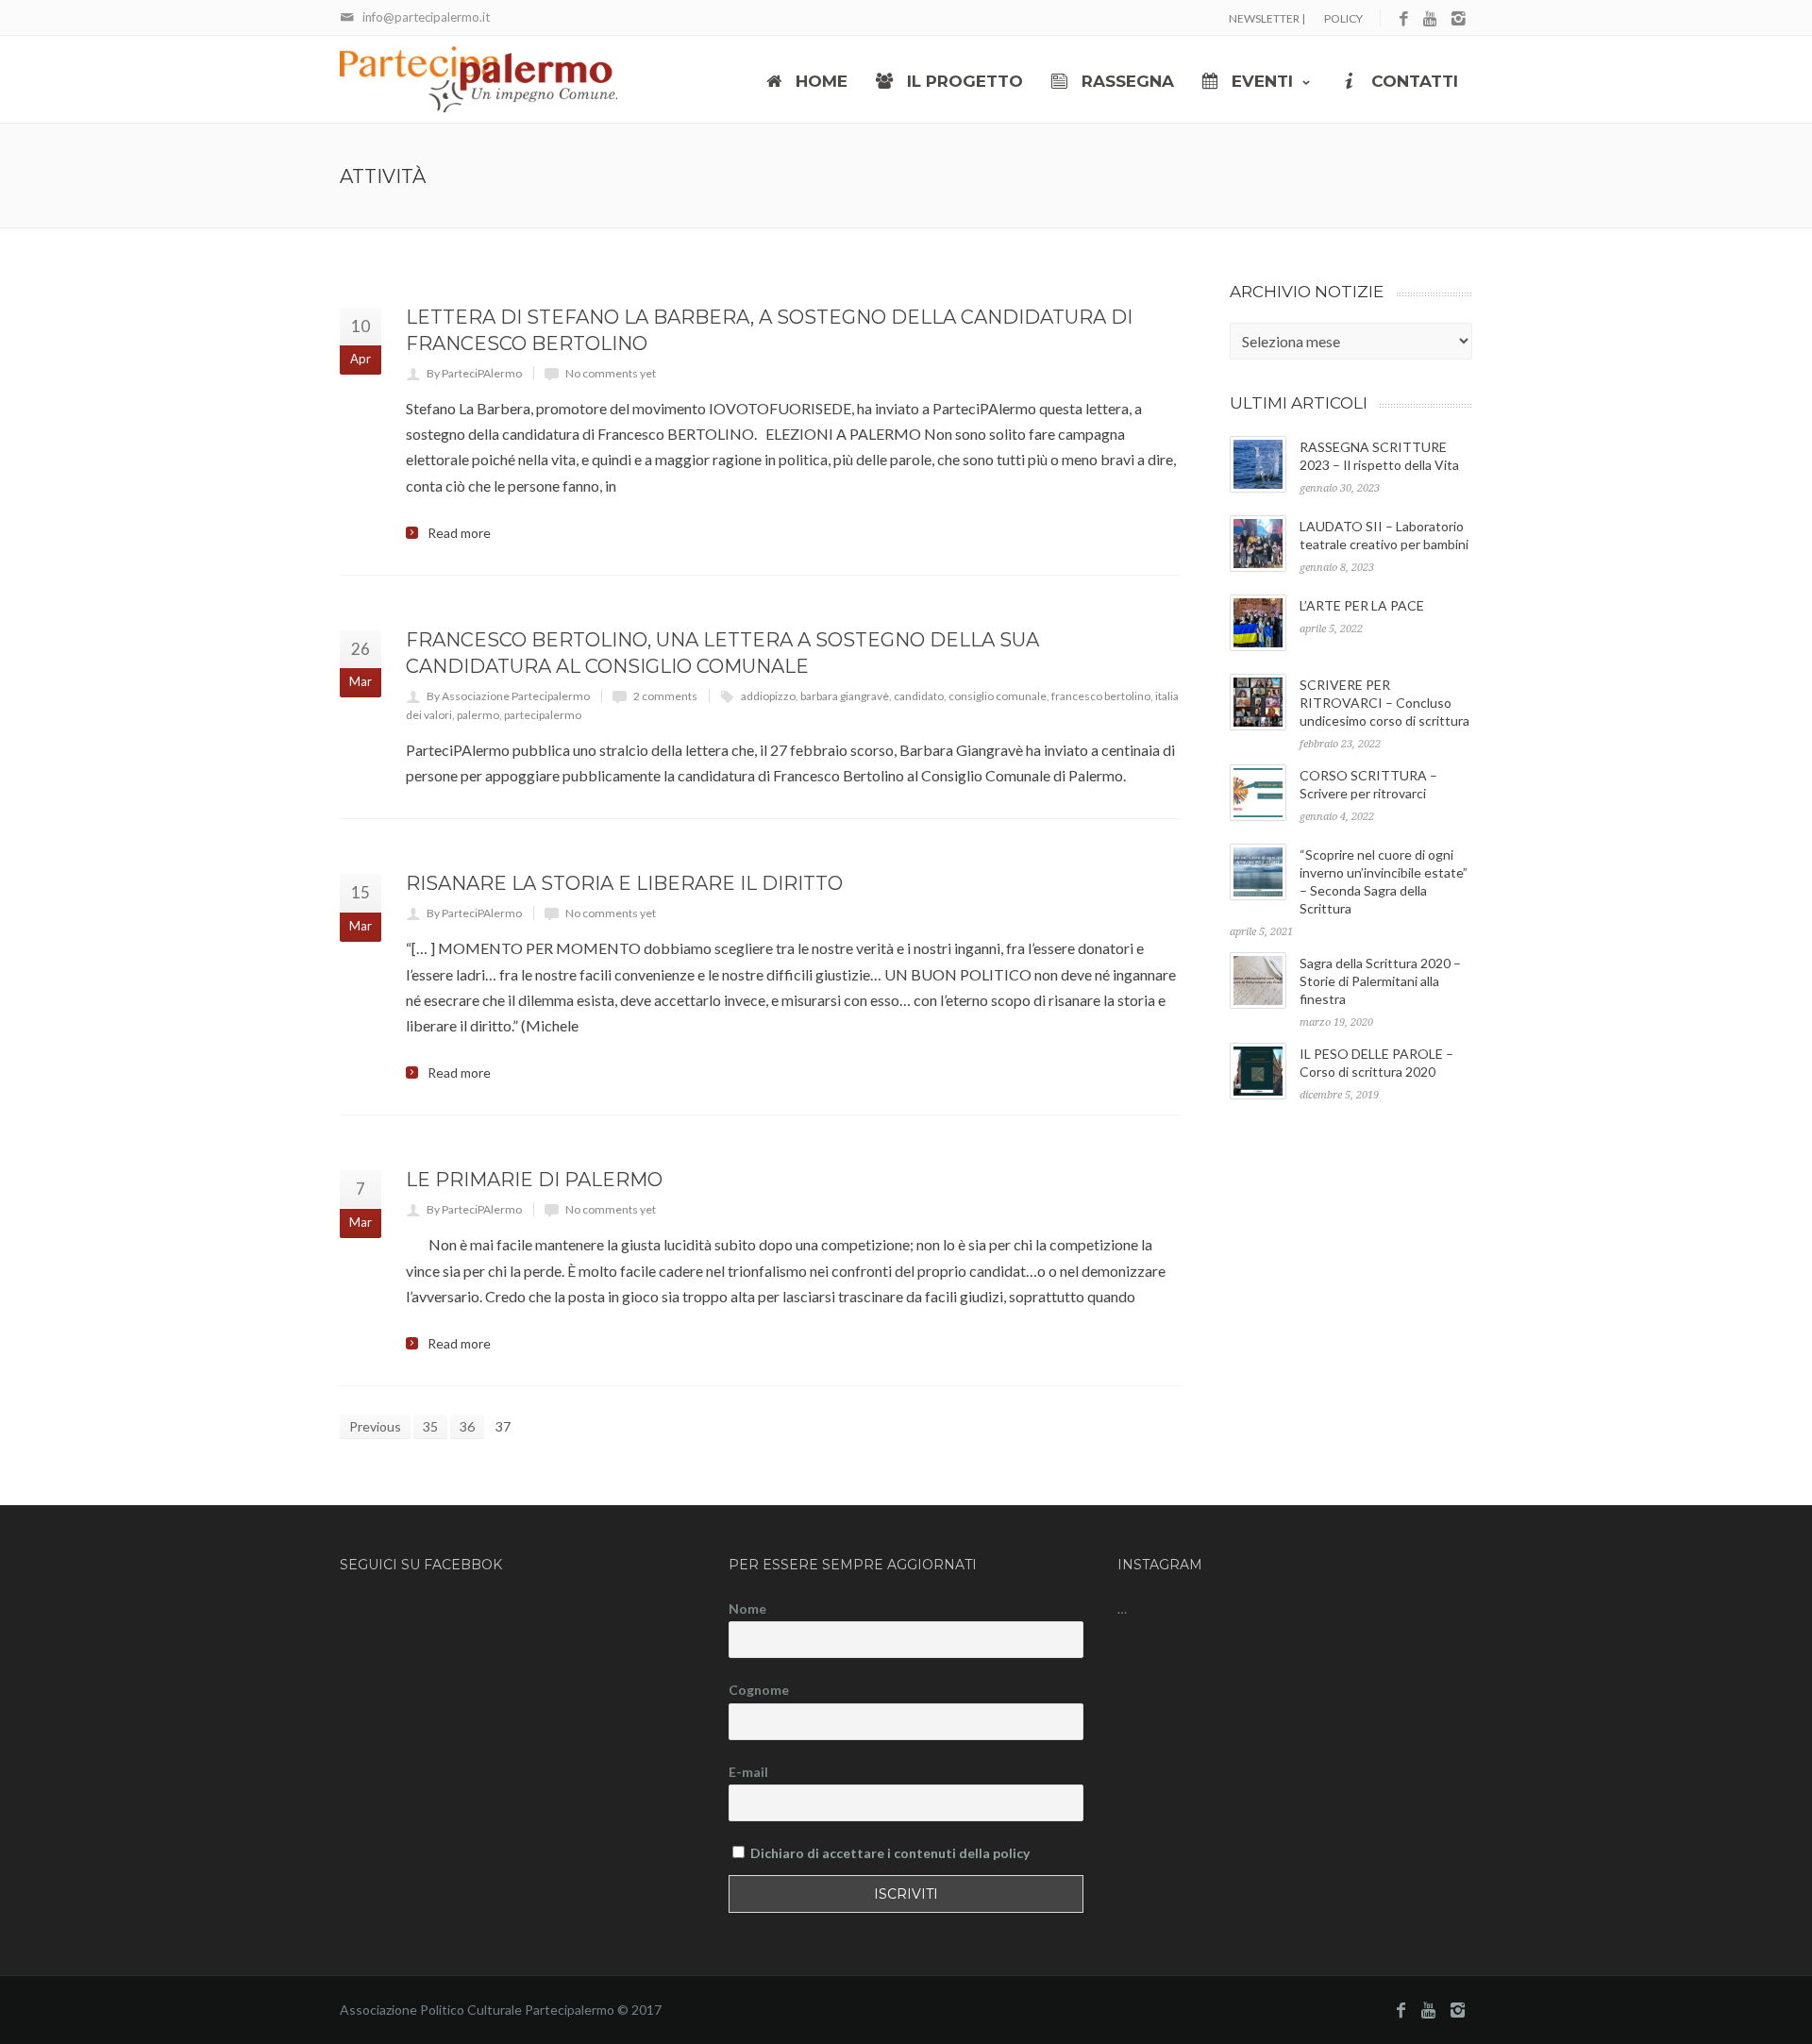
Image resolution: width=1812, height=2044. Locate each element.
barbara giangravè (845, 696)
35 (430, 1426)
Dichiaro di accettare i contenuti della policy (890, 1853)
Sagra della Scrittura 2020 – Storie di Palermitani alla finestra (1380, 981)
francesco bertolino (1101, 696)
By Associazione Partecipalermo (508, 696)
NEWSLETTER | (1267, 18)
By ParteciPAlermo (474, 373)
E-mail (748, 1772)
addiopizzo (768, 696)
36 (467, 1426)
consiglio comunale (998, 696)
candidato (919, 696)
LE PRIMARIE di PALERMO (534, 1180)
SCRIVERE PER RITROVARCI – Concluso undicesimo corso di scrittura (1384, 703)
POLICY (1343, 18)
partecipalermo (543, 715)
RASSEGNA (1125, 81)
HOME (819, 81)
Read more (459, 533)
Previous (375, 1426)
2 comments (665, 696)
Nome (747, 1608)
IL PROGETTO (963, 81)
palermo (478, 715)
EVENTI (1260, 81)
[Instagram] (1459, 19)
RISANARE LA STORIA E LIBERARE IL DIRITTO (624, 883)
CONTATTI (1412, 81)
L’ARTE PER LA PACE (1362, 605)
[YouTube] (1431, 19)
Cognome (759, 1690)
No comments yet (611, 373)
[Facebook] (1404, 19)
